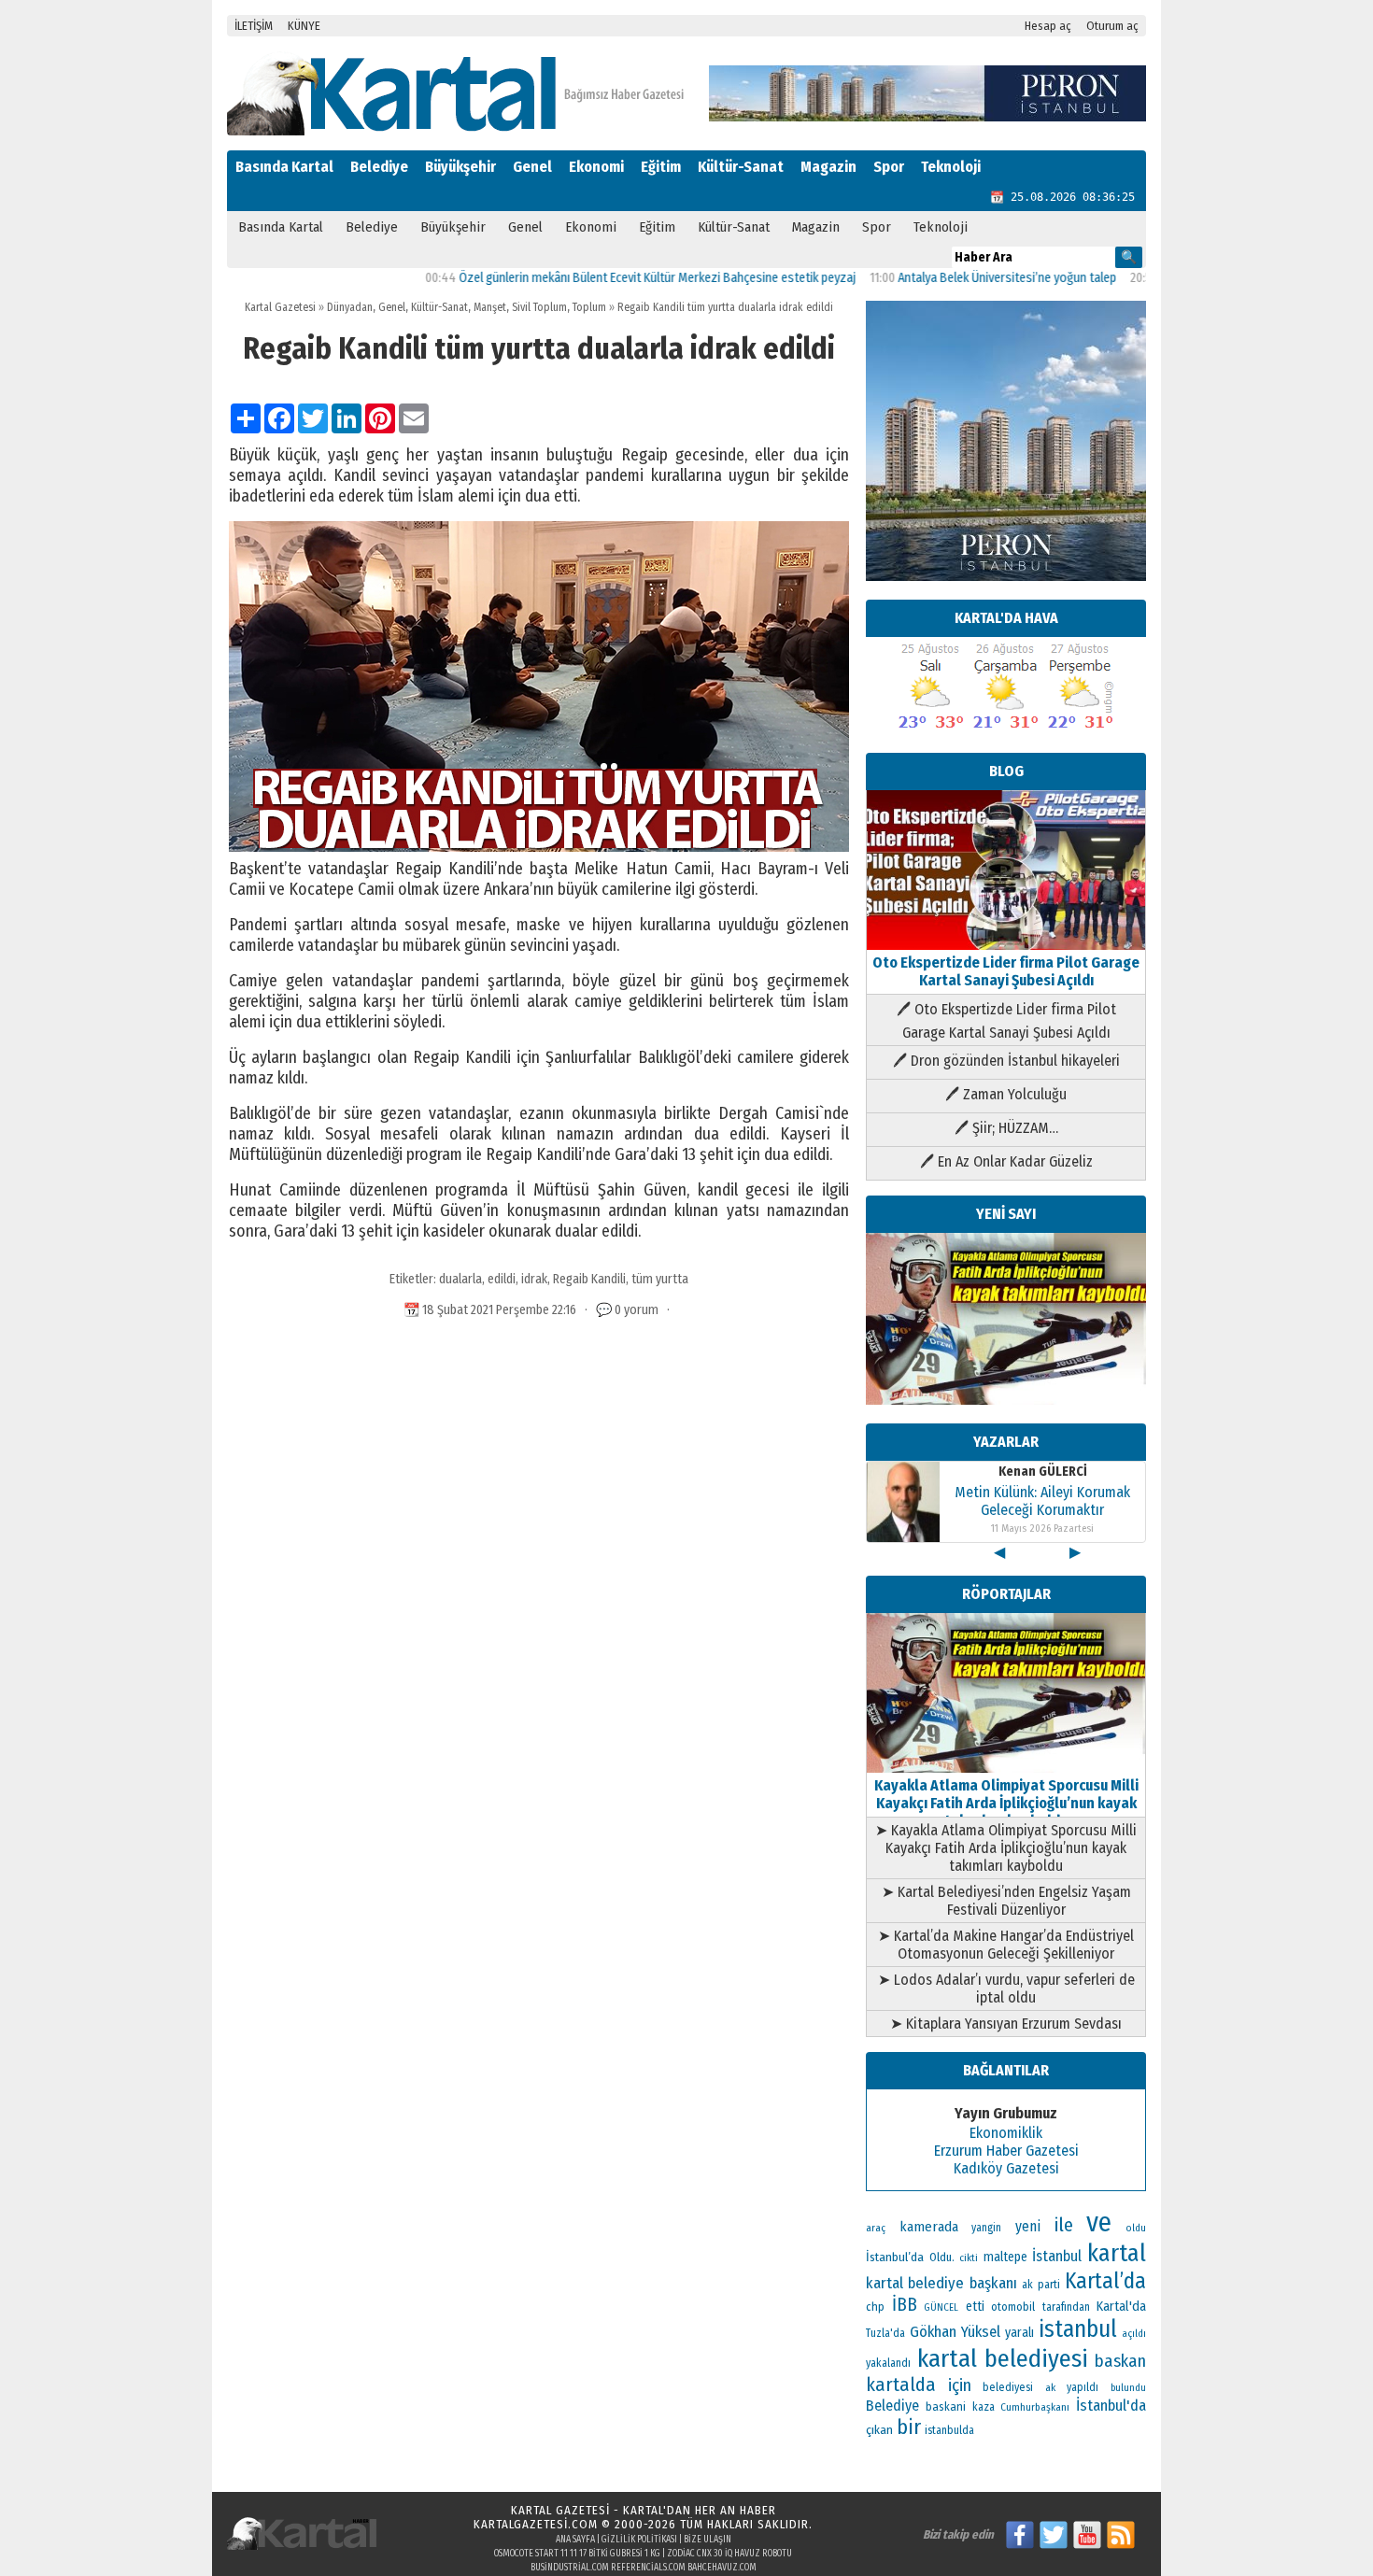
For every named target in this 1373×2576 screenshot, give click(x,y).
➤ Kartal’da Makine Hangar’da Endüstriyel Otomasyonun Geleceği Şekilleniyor (1006, 1945)
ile (1064, 2225)
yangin (986, 2228)
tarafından (1066, 2307)
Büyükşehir (460, 167)
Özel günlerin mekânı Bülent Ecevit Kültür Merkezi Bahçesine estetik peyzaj (599, 278)
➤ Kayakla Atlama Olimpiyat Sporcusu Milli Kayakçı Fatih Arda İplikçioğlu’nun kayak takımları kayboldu (1006, 1848)
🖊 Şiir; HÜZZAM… (1006, 1128)
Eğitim (661, 167)
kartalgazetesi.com (536, 2524)
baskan (1120, 2361)
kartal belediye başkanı (941, 2283)
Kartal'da (1121, 2306)
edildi (502, 1279)
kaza (984, 2407)
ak (1050, 2387)
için (960, 2385)
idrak (534, 1279)
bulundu (1128, 2388)
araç (876, 2228)
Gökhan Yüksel (955, 2331)
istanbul (1078, 2329)
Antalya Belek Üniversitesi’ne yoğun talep (949, 278)
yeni (1028, 2226)
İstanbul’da (895, 2257)
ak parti (1040, 2284)
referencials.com (648, 2568)
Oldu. (942, 2257)
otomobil (1013, 2307)
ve (1099, 2222)
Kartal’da (1105, 2281)
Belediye (379, 167)
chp (875, 2307)
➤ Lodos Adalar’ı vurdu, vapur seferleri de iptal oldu (1006, 1989)
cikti (969, 2258)
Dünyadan (350, 307)
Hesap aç (1048, 26)
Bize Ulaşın (708, 2540)
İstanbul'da (1111, 2405)
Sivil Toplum (539, 307)
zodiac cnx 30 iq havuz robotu (729, 2554)
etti (975, 2307)
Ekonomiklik (1006, 2133)
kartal (1117, 2253)
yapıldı (1083, 2387)
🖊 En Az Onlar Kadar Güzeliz (1006, 1161)
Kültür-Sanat (741, 167)
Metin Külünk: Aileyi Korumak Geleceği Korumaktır (1042, 1501)
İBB (905, 2305)
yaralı (1019, 2333)
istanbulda (949, 2430)
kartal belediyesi (1003, 2358)
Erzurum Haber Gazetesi (1006, 2151)
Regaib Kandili (589, 1279)
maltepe (1005, 2257)
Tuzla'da (885, 2333)
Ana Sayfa (575, 2540)
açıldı (1134, 2334)
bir (909, 2427)
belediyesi (1008, 2387)
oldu (1136, 2228)
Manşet (490, 307)
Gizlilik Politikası (639, 2540)
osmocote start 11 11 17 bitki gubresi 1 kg (577, 2554)
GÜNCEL (941, 2307)
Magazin (828, 167)
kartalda (901, 2385)
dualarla (460, 1279)
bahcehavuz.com (722, 2568)
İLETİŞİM (254, 26)
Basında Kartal (284, 167)
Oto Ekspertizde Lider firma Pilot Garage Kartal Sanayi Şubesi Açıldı (1006, 971)
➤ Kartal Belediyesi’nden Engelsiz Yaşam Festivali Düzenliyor (1006, 1901)
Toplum (589, 307)
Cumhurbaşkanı (1035, 2407)
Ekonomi (596, 167)
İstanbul (1057, 2256)
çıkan (879, 2430)
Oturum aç (1112, 26)
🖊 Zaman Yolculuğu (1006, 1094)
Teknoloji (951, 167)
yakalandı (888, 2363)
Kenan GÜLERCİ (1043, 1472)
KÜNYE (304, 26)
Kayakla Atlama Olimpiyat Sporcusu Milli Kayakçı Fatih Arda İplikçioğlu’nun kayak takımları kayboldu (1006, 1803)
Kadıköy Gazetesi (1006, 2168)
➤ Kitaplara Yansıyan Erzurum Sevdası (1006, 2024)
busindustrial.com (570, 2568)
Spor (889, 167)
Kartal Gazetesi (280, 307)
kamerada (929, 2227)
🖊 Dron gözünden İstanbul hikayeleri (1006, 1061)
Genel (532, 167)
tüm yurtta (660, 1279)
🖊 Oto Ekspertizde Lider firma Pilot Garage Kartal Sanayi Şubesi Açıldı (1006, 1021)
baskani (946, 2406)
